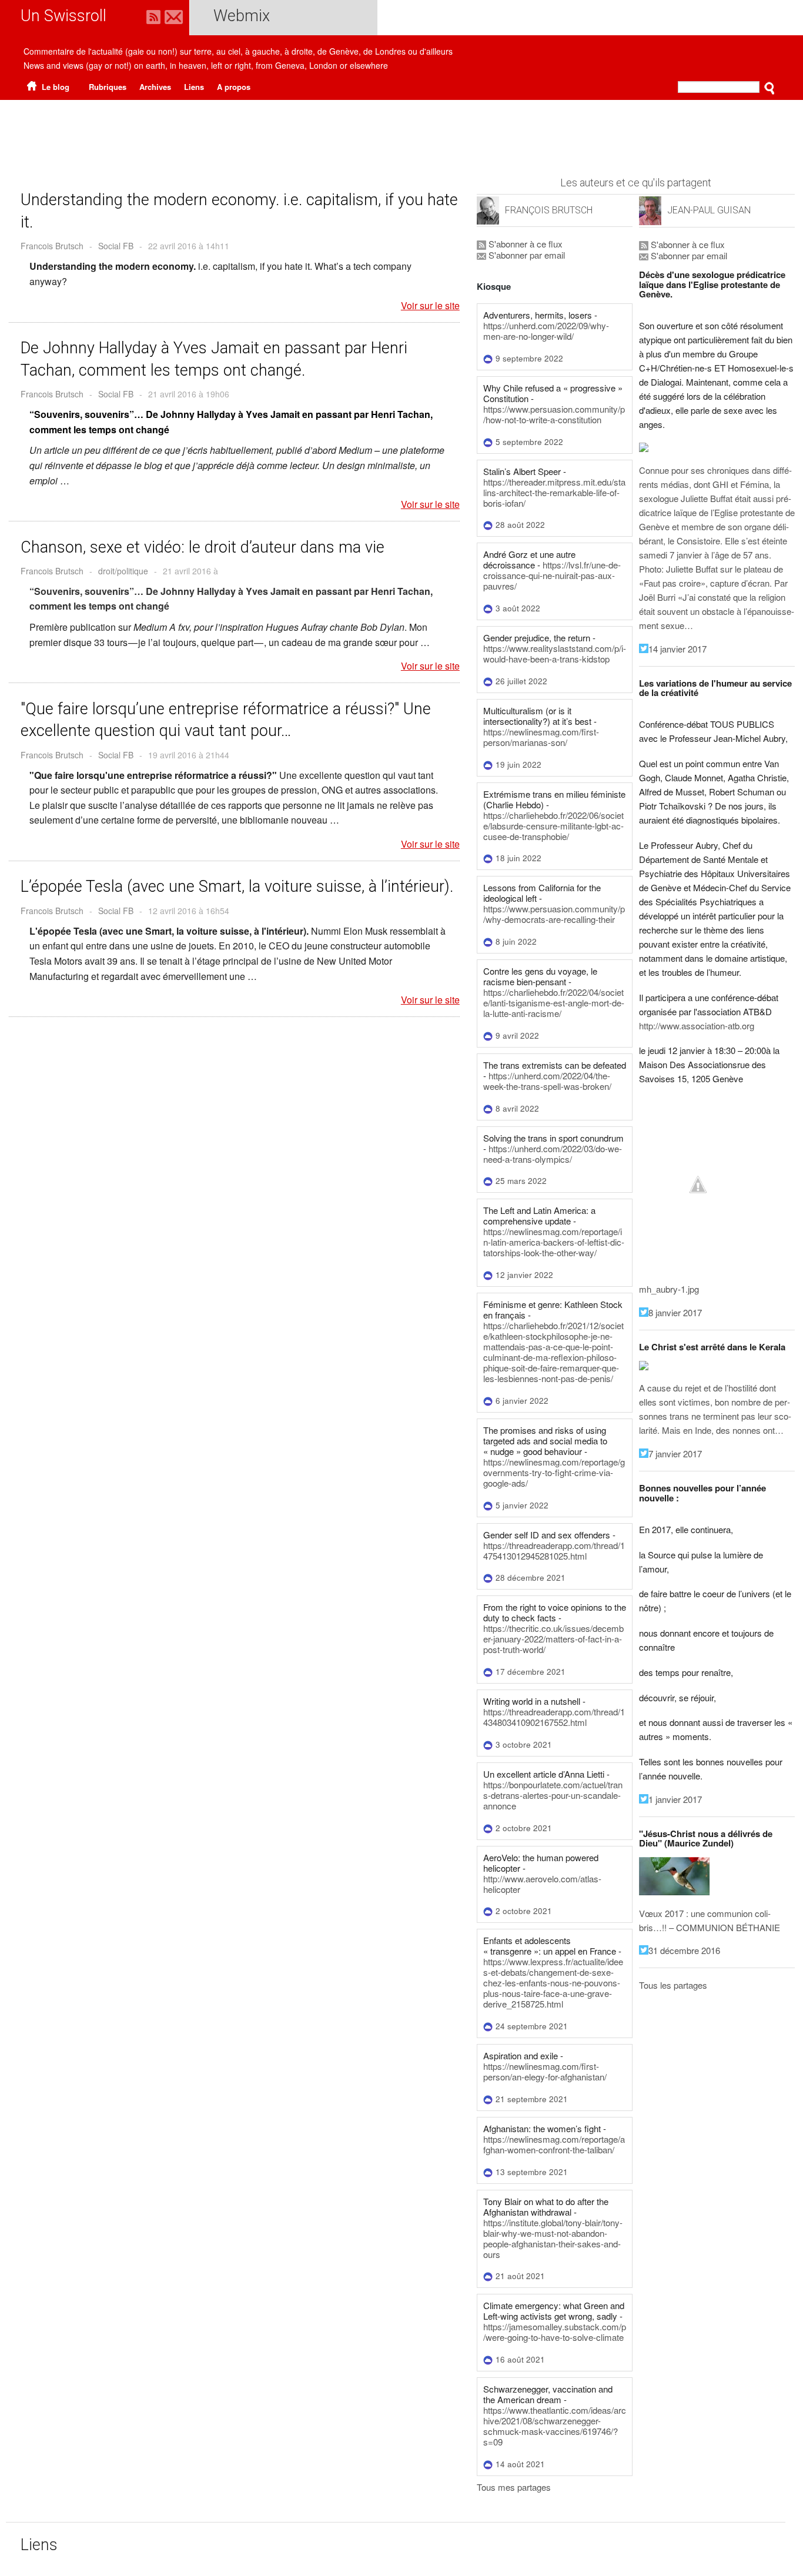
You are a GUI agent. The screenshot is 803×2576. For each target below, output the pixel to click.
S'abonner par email (526, 255)
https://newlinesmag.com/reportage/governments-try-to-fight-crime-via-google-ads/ (554, 1472)
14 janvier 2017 (677, 649)
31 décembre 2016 (684, 1950)
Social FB (116, 246)
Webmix (242, 16)
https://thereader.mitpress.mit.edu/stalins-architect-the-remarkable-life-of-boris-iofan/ (554, 492)
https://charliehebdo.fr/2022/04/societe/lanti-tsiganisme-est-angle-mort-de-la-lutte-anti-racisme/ (554, 1003)
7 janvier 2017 (675, 1453)
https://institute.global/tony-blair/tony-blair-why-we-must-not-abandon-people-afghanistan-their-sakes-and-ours (553, 2238)
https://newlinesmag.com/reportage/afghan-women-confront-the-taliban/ (554, 2144)
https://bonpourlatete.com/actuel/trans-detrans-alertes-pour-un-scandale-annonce (553, 1795)
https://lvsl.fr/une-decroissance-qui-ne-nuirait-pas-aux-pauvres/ (552, 575)
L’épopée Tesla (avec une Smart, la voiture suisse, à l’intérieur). (237, 886)
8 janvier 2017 (675, 1312)
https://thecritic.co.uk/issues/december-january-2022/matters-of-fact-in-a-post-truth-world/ (553, 1639)
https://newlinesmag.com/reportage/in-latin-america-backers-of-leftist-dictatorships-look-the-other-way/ (554, 1242)
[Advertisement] (401, 132)
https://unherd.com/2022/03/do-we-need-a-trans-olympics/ (553, 1154)
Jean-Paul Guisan (709, 210)
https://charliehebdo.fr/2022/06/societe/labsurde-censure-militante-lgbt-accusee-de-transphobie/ (553, 826)
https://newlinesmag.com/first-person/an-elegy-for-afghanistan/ (545, 2071)
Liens (194, 87)
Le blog (54, 87)
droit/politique (123, 571)
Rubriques (108, 87)
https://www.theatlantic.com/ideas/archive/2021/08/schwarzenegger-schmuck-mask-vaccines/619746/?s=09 (555, 2426)
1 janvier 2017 (675, 1799)
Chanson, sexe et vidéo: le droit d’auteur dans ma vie (203, 547)
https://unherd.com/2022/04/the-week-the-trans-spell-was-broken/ (547, 1081)
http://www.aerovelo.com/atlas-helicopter (542, 1884)
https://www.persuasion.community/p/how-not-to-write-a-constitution (554, 414)
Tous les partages (673, 1985)
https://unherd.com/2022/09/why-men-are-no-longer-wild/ (546, 331)
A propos (234, 87)
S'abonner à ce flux (524, 244)
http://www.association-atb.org (697, 1026)
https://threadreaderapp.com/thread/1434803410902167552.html (554, 1717)
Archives (155, 87)
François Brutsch (549, 210)
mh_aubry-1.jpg (669, 1289)
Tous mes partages (514, 2487)
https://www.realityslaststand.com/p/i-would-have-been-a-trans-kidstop (555, 653)
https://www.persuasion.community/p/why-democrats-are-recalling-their (554, 914)
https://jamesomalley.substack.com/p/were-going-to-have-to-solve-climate (555, 2332)
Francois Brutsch (52, 246)
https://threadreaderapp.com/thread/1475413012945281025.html (554, 1550)
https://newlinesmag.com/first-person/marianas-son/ (541, 737)
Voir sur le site (430, 306)
